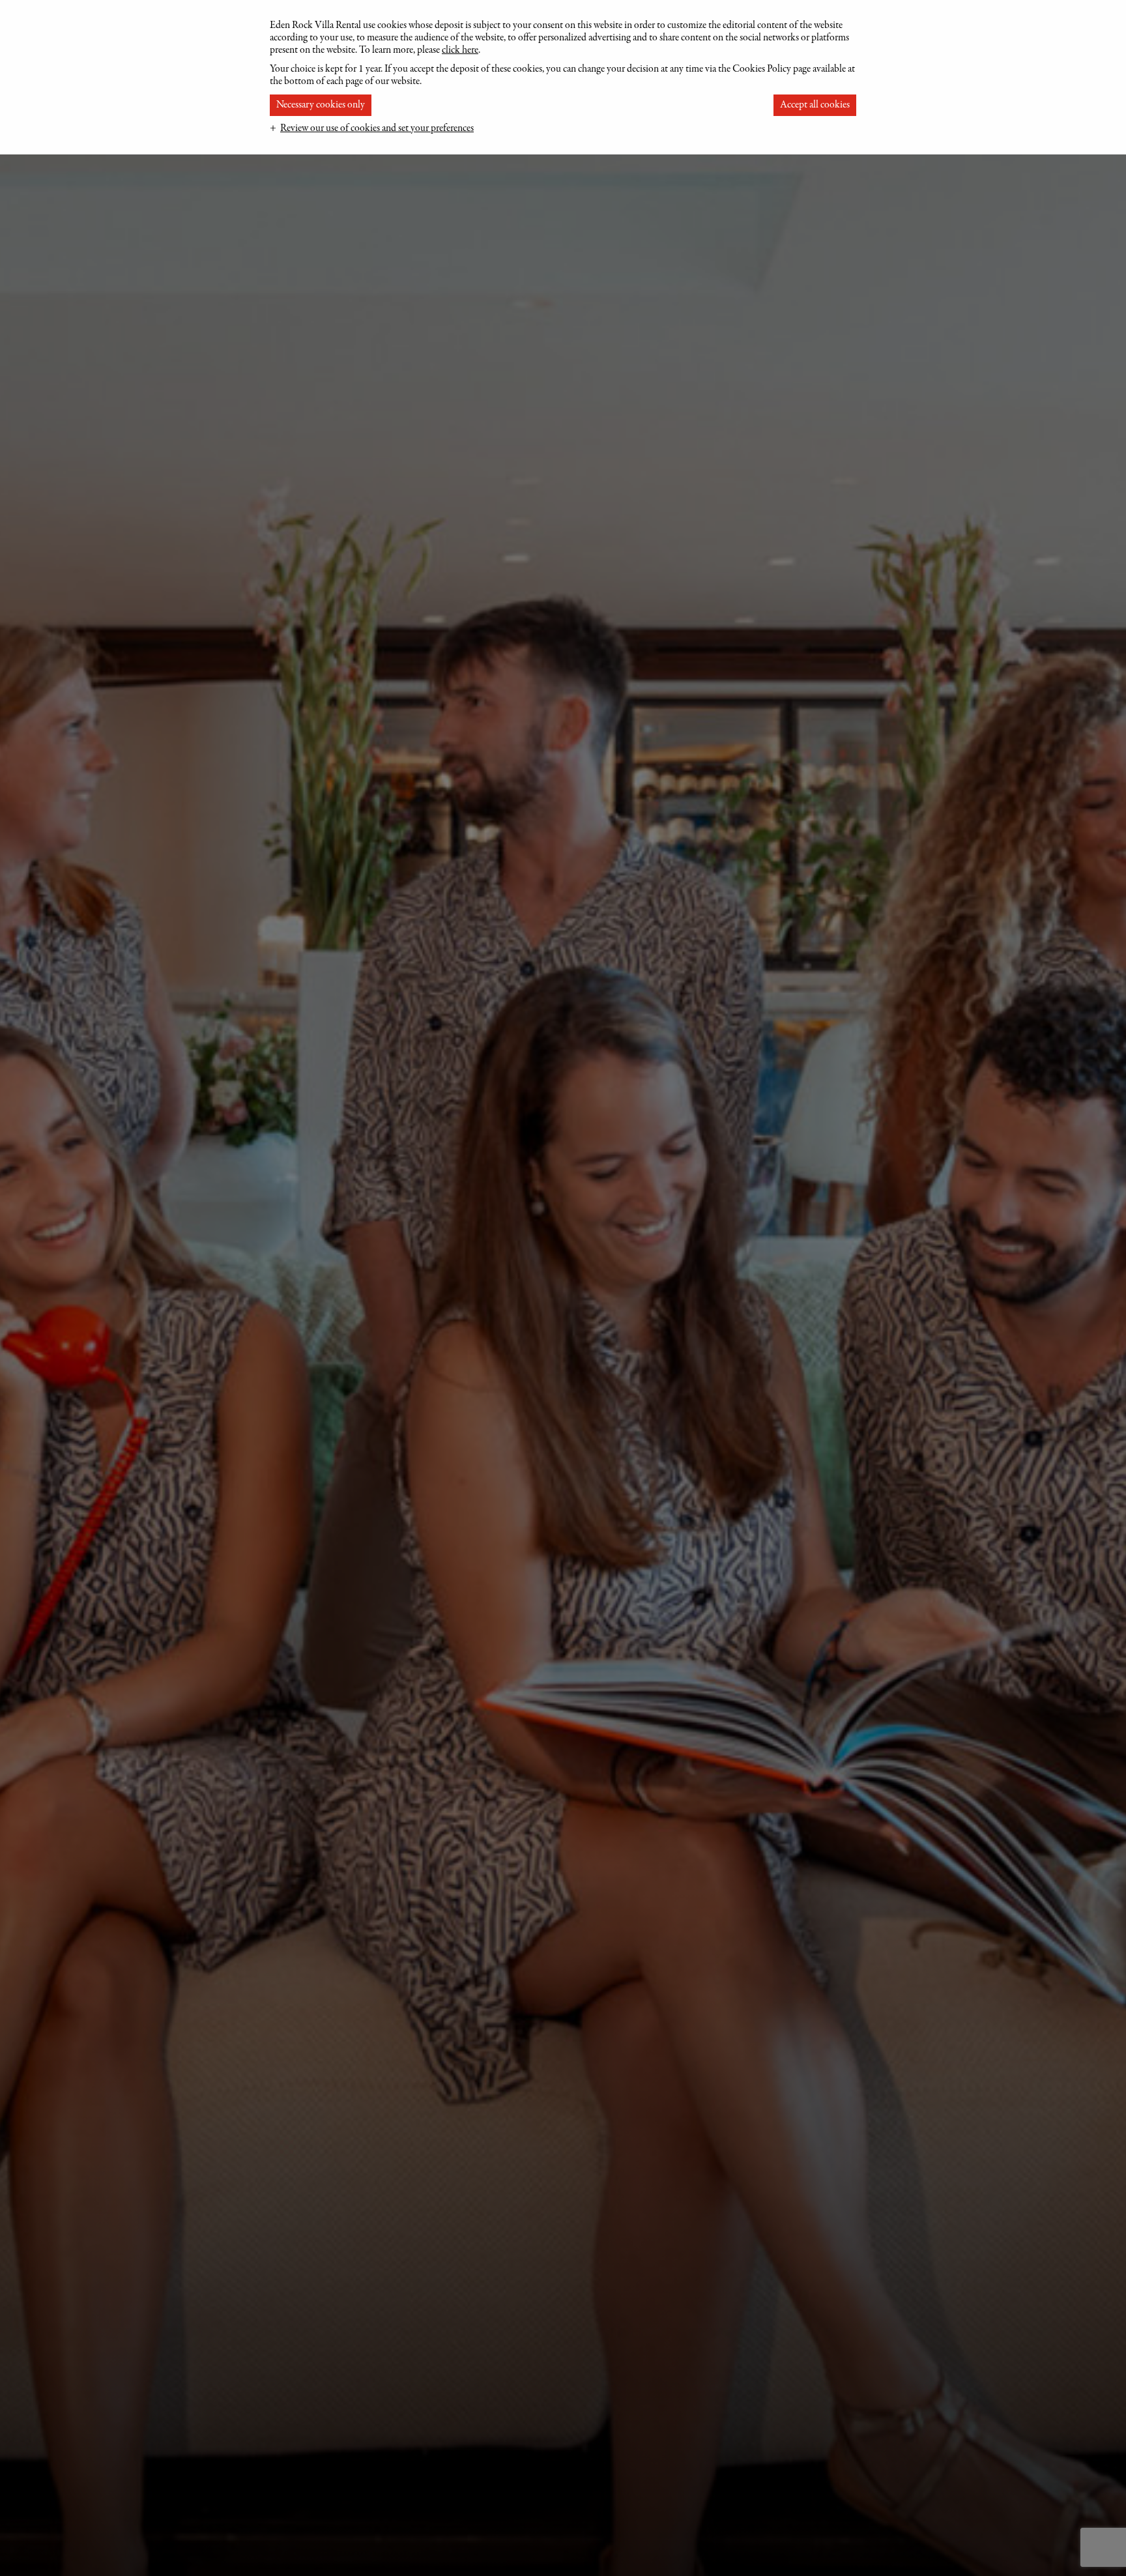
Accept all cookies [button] (815, 105)
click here (460, 50)
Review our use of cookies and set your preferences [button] (377, 128)
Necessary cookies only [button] (321, 105)
